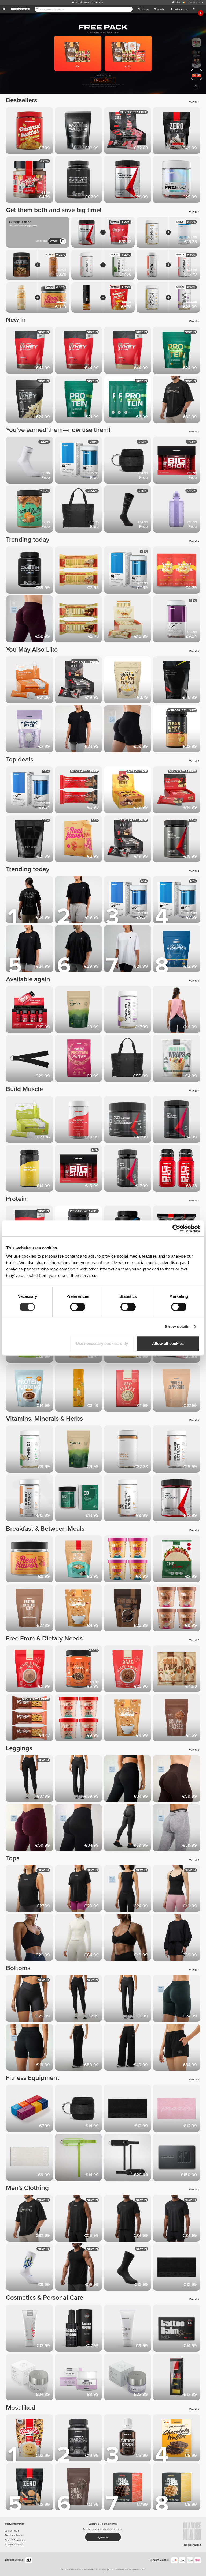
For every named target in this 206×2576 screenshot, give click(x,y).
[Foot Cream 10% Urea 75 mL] (129, 2329)
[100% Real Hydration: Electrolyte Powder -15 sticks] (177, 950)
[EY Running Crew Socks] (129, 2268)
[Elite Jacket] (80, 1938)
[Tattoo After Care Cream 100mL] (80, 2329)
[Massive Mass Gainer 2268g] (30, 840)
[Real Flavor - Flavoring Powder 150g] (30, 1560)
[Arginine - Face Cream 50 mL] (80, 2378)
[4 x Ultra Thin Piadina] (177, 1560)
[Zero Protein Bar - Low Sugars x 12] (80, 681)
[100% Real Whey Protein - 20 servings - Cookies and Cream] (30, 351)
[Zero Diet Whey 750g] (177, 132)
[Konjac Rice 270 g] (30, 730)
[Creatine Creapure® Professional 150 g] (129, 1120)
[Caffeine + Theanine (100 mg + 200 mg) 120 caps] (129, 1450)
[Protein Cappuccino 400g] (177, 1389)
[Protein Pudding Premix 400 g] (30, 1389)
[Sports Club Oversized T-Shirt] (177, 400)
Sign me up (103, 2537)
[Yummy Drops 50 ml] (129, 2439)
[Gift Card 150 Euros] (177, 2158)
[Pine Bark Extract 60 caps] (177, 1450)
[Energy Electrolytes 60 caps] (80, 1120)
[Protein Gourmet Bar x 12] (129, 791)
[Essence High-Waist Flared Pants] (80, 1780)
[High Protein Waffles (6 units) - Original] (177, 2488)
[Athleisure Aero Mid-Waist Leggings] (80, 1829)
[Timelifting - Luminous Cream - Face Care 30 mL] (129, 2378)
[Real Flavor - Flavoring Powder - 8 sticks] (80, 840)
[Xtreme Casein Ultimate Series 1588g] (30, 571)
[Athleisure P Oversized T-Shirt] (30, 950)
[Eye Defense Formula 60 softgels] (80, 1499)
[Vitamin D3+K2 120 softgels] (129, 1011)
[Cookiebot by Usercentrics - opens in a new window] (176, 1228)
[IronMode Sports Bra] (129, 1938)
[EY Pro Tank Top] (80, 2219)
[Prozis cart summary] (194, 9)
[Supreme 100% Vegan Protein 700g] (177, 351)
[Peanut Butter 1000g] (30, 132)
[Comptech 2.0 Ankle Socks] (30, 461)
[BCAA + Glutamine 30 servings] (177, 1120)
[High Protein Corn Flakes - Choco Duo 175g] (129, 681)
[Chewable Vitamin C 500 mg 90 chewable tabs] (30, 1499)
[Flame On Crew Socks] (30, 2268)
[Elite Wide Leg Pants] (80, 2048)
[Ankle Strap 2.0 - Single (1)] (80, 2158)
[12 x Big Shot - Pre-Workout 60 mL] (30, 1011)
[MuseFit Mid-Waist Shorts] (129, 730)
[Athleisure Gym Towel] (30, 2158)
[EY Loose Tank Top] (30, 1890)
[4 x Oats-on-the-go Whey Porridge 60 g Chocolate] (80, 1719)
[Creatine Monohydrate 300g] (129, 180)
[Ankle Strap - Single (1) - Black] (129, 461)
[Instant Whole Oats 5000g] (129, 1670)
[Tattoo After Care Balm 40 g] (177, 2329)
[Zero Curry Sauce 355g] (80, 1389)
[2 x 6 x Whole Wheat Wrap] (177, 1670)
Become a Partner (14, 2535)
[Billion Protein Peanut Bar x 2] (80, 620)
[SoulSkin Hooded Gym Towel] (177, 2109)
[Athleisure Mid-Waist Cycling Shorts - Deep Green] (177, 1999)
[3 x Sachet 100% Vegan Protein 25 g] (129, 400)
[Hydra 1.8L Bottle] (177, 510)
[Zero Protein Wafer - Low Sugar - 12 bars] (129, 132)
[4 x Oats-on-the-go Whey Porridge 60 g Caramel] (129, 1560)
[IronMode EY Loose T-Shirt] (30, 901)
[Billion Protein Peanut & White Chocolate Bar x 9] (129, 620)
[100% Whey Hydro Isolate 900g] (80, 180)
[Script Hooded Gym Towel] (129, 2109)
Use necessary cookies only (102, 1343)
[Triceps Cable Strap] (30, 1059)
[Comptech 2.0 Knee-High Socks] (129, 510)
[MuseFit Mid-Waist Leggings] (30, 620)
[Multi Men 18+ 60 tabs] (80, 461)
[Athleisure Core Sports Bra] (30, 1938)
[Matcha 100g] (80, 1011)
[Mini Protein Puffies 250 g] (80, 1059)
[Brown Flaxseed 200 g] (177, 1719)
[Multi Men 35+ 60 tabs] (30, 791)
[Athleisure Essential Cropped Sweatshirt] (177, 1938)
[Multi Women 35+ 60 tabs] (177, 620)
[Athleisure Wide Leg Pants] (129, 2048)
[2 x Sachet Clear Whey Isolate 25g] (177, 571)
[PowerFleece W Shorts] (177, 2048)
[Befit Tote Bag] (80, 510)
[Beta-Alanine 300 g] (177, 1499)
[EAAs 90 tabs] (129, 1169)
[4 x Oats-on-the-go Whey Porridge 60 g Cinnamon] (177, 1609)
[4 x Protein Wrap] (177, 1059)
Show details (177, 1327)
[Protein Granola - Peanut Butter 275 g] (80, 1609)
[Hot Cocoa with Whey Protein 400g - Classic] (129, 1609)
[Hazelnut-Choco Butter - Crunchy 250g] (80, 1670)
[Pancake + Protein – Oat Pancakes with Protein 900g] (30, 2439)
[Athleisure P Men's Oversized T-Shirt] (80, 950)
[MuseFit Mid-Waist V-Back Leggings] (30, 1829)
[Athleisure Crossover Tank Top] (177, 1011)
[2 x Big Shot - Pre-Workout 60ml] (177, 1169)
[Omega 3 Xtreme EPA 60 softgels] (80, 2439)
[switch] (78, 1307)
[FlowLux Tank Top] (129, 1890)
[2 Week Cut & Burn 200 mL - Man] (177, 2378)
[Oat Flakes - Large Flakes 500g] (129, 1389)
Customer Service (14, 2545)
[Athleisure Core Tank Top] (177, 1890)
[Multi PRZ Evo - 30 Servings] (177, 180)
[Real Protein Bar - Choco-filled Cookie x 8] (177, 791)
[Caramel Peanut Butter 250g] (30, 510)
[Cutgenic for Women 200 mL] (30, 2329)
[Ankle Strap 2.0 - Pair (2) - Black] (129, 2158)
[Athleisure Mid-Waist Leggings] (129, 1780)
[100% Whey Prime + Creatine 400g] (177, 681)
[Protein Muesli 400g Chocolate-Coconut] (80, 1560)
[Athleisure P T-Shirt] (80, 730)
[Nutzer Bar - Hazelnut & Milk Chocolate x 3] (30, 1719)
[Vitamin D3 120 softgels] (30, 1450)
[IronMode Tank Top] (80, 2268)
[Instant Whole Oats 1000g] (30, 1670)
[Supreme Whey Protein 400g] (30, 400)
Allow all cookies (168, 1343)
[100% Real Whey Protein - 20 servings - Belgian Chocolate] (80, 351)
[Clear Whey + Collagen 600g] (177, 730)
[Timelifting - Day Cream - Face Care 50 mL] (30, 2378)
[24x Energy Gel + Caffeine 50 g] (30, 1120)
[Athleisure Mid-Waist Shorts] (30, 2048)
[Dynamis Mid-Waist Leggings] (177, 1829)
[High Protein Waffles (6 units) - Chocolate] (129, 2488)
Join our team (12, 2531)
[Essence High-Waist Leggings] (30, 1780)
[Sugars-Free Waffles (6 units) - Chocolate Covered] (177, 2439)
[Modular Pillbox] (30, 2109)
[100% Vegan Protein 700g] (80, 400)
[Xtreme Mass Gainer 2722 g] (80, 132)
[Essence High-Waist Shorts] (30, 1999)
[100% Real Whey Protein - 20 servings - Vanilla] (129, 351)
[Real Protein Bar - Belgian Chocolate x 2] (80, 791)
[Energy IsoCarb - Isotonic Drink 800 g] (30, 1169)
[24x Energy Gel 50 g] (30, 681)
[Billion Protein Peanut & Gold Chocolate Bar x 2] (80, 571)
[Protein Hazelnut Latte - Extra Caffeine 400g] (30, 1609)
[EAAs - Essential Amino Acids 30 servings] (177, 840)
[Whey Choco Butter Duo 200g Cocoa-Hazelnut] (30, 180)
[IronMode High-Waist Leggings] (129, 1829)
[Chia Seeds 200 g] (80, 2488)
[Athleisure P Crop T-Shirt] (80, 901)
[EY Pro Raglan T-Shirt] (129, 2219)
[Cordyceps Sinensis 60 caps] (129, 1499)
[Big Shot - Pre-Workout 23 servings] (177, 461)
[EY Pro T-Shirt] (177, 2219)
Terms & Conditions (15, 2540)
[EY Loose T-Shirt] (80, 1890)
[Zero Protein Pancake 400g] (30, 2488)
